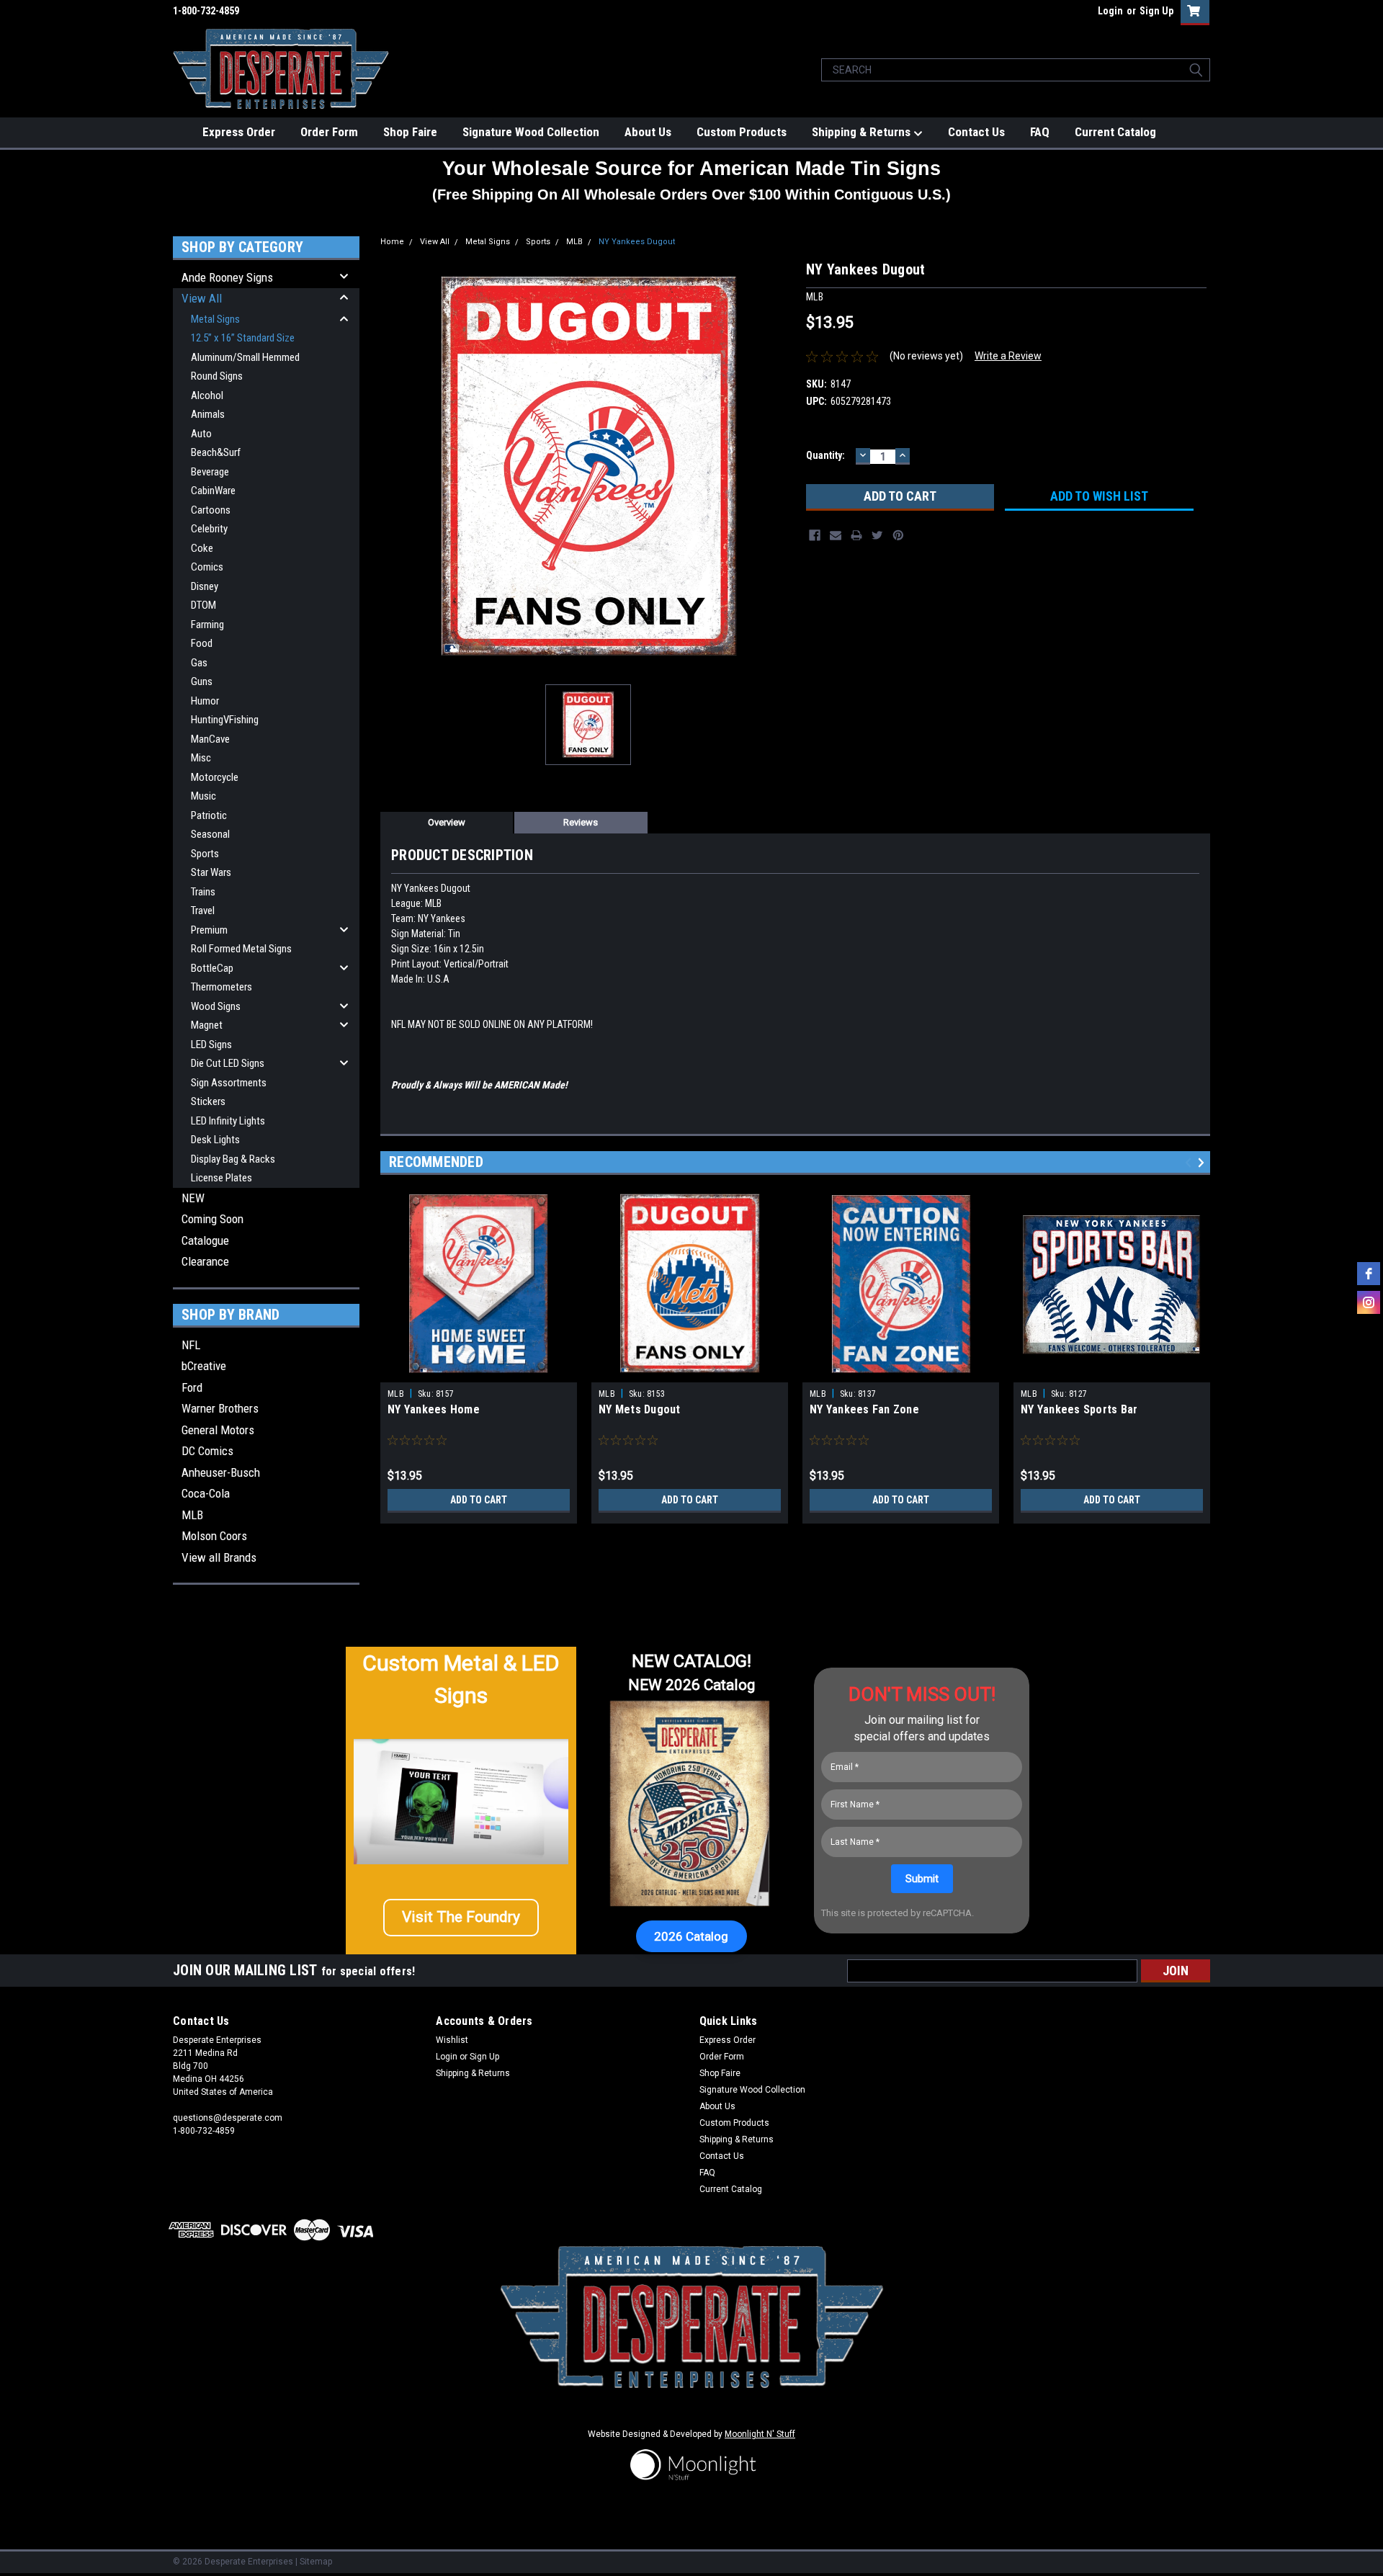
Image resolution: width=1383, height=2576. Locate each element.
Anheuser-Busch (221, 1472)
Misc (201, 758)
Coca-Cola (206, 1493)
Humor (205, 701)
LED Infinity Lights (228, 1121)
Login (1110, 11)
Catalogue (205, 1240)
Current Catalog (1115, 132)
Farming (207, 625)
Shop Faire (410, 132)
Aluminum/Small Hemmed (245, 357)
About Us (648, 132)
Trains (203, 892)
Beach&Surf (216, 452)
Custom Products (742, 132)
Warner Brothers (220, 1408)
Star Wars (211, 872)
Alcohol (207, 395)
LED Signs (211, 1045)
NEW (193, 1198)
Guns (202, 681)
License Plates (221, 1178)
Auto (201, 434)
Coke (202, 548)
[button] (461, 1918)
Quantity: (825, 455)
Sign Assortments (229, 1083)
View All (202, 298)
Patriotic (209, 815)
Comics (207, 567)
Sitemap (316, 2562)
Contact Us (976, 132)
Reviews (581, 822)
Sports (205, 854)
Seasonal (210, 834)
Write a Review (1008, 356)
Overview (447, 822)
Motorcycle (215, 777)
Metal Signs (215, 319)
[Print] (856, 535)
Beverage (210, 472)
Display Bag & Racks (233, 1159)
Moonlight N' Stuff (760, 2434)
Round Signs (217, 376)
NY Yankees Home (434, 1409)
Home (392, 242)
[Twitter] (877, 535)
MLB (192, 1515)
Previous (1190, 1163)
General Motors (218, 1430)
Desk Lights (215, 1140)
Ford (192, 1387)
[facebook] (1369, 1274)
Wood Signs (216, 1006)
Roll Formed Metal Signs (241, 949)
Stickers (208, 1101)
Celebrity (209, 529)
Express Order (239, 132)
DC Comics (207, 1451)
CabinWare (213, 491)
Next (1203, 1163)
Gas (199, 663)
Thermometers (221, 987)
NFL (191, 1345)
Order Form (329, 132)
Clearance (205, 1261)
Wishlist (452, 2040)
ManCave (210, 739)
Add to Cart (479, 1500)
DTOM (203, 605)
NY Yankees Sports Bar (1079, 1409)
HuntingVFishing (225, 720)
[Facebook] (815, 535)
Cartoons (211, 510)
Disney (205, 586)
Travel (203, 911)
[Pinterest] (898, 535)
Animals (208, 414)
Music (203, 796)
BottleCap (212, 968)
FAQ (1040, 132)
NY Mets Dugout (640, 1409)
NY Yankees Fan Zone (864, 1409)
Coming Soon (212, 1219)
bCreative (204, 1366)
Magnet (207, 1025)
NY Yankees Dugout (637, 242)
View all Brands (219, 1557)
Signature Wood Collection (531, 132)
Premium (209, 930)
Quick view (1112, 1372)
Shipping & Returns (863, 132)
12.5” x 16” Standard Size (243, 338)
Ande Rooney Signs (227, 277)
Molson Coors (214, 1536)
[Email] (836, 535)
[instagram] (1369, 1302)
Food (202, 643)
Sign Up (1156, 11)
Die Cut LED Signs (228, 1063)
